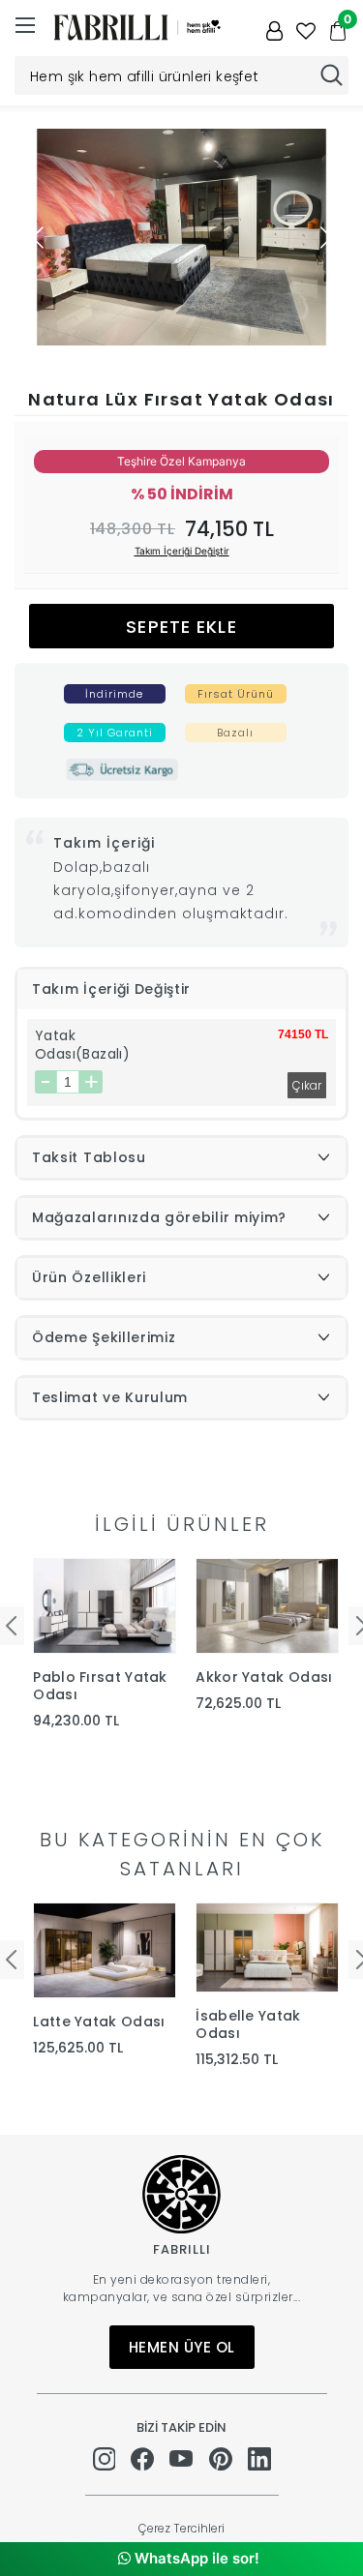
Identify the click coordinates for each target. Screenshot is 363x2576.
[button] (326, 237)
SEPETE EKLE (181, 627)
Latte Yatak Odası (99, 2022)
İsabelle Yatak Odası (248, 2024)
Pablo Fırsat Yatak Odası (100, 1686)
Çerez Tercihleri (181, 2528)
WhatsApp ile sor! (195, 2558)
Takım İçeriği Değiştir (182, 551)
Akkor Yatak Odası (264, 1677)
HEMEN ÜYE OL (182, 2347)
